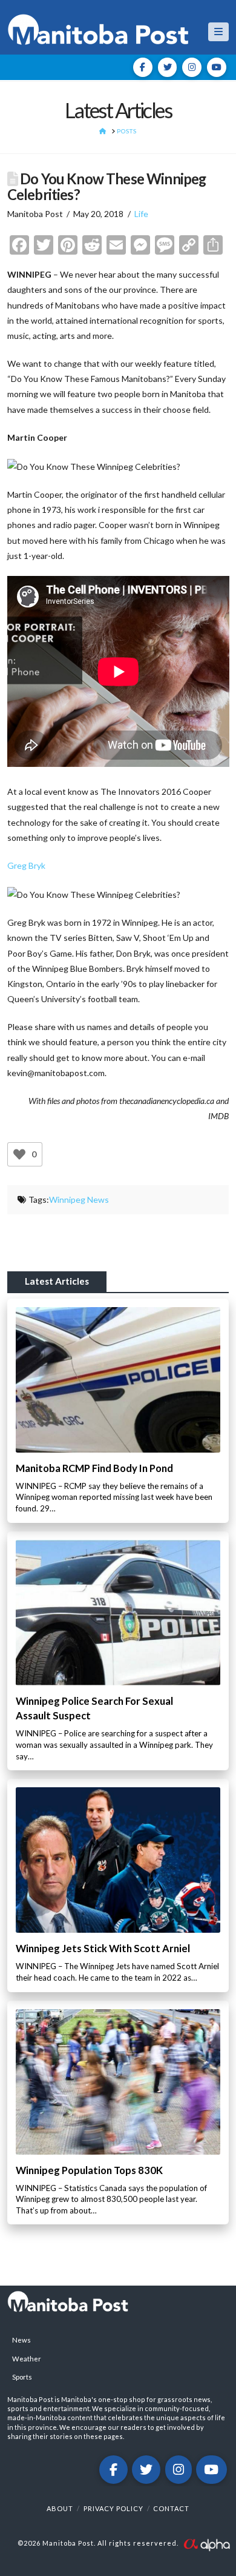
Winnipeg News (79, 1199)
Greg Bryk (26, 865)
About (60, 2508)
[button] (218, 32)
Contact (171, 2508)
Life (141, 214)
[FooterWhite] (206, 2544)
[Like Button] (19, 1154)
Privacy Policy (113, 2508)
